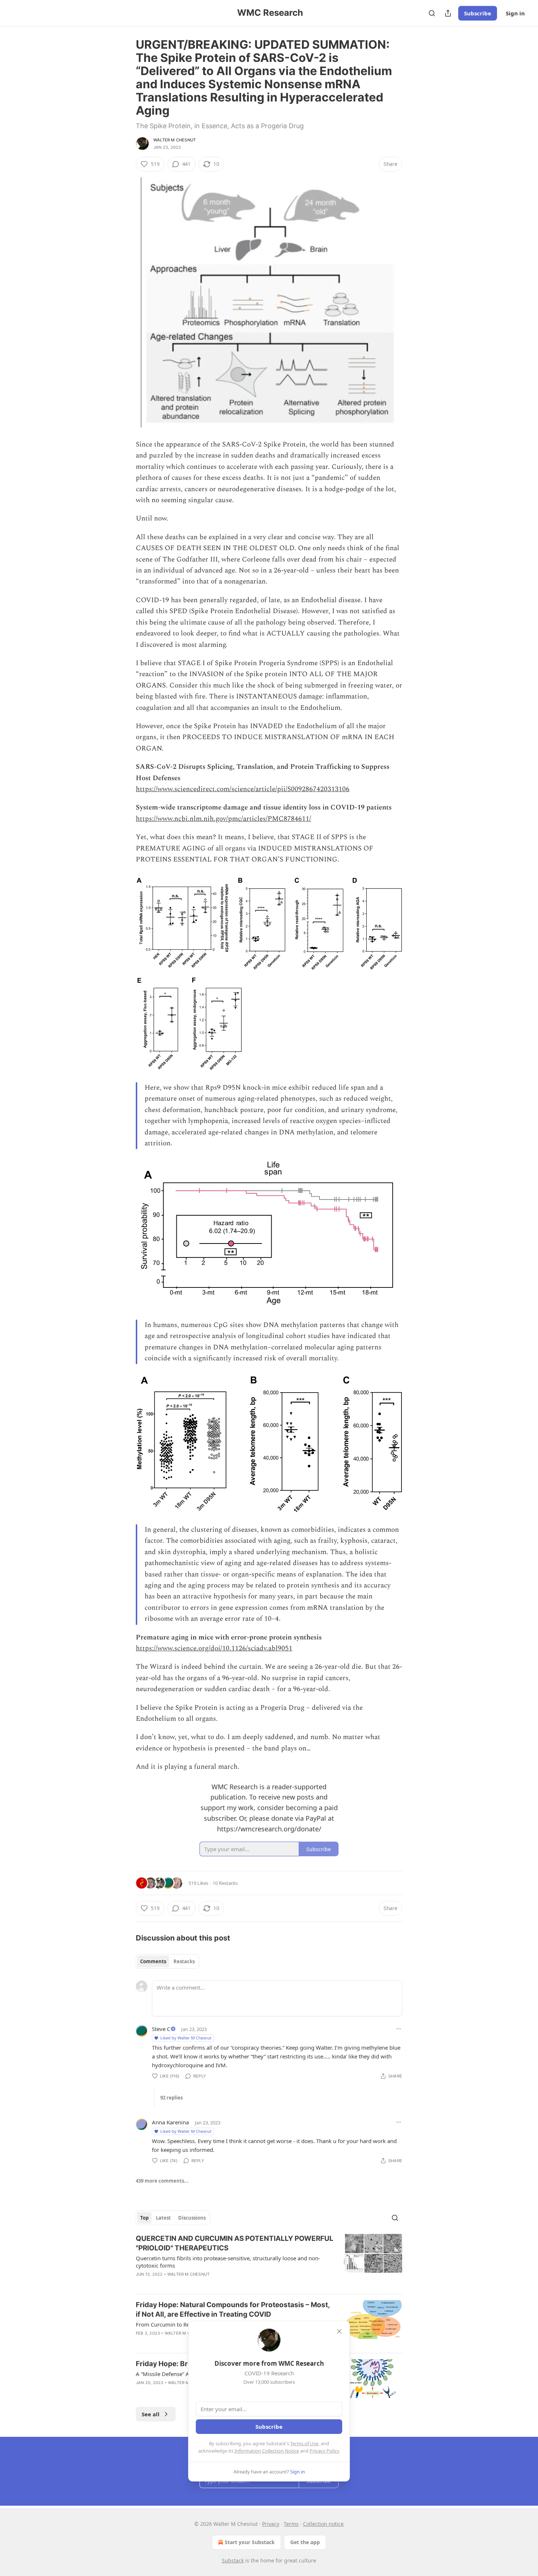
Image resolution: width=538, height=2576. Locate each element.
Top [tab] (144, 2218)
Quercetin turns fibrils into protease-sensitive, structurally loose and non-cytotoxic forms (228, 2262)
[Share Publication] (448, 13)
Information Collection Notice (267, 2451)
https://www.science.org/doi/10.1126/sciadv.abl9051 (214, 1648)
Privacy (271, 2524)
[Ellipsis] (399, 2029)
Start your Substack (250, 2542)
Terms (291, 2524)
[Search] (432, 13)
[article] (269, 2261)
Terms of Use (304, 2443)
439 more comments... (162, 2181)
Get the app (305, 2542)
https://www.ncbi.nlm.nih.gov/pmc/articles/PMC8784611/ (223, 819)
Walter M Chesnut (175, 140)
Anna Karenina (170, 2122)
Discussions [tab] (192, 2218)
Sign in (515, 13)
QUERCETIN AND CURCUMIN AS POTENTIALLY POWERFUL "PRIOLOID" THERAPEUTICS (235, 2243)
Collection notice (323, 2524)
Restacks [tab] (184, 1961)
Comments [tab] (153, 1961)
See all (151, 2414)
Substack (233, 2560)
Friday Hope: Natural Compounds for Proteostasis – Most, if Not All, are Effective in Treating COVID (233, 2310)
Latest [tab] (163, 2218)
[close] (339, 2331)
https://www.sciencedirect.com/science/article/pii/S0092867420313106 (243, 789)
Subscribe (478, 13)
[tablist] (167, 1961)
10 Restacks (225, 1883)
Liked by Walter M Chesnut (186, 2038)
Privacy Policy (324, 2451)
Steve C (161, 2029)
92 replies (171, 2098)
